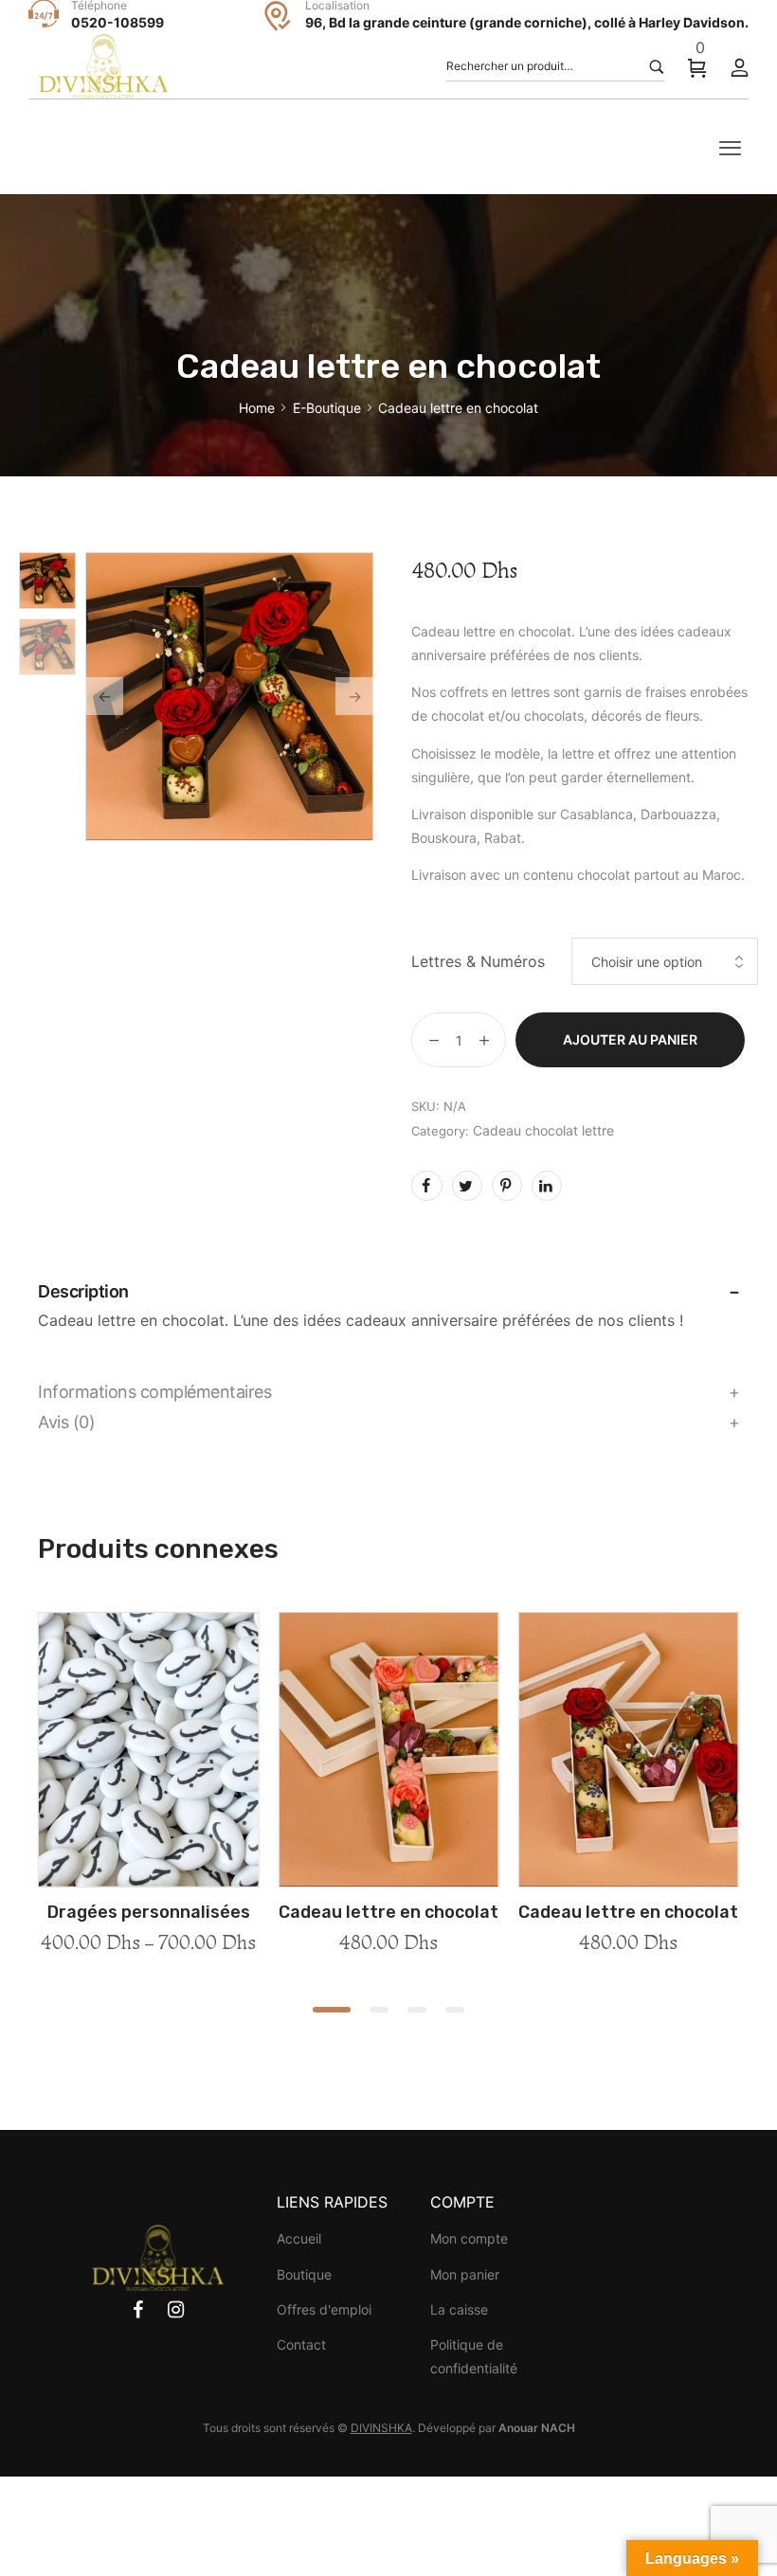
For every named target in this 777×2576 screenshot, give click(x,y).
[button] (332, 2010)
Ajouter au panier (630, 1039)
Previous (104, 696)
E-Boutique (327, 408)
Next (354, 696)
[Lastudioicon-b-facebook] (138, 2310)
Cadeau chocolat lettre (543, 1130)
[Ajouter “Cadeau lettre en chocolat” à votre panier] (388, 1881)
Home (257, 408)
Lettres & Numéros (478, 961)
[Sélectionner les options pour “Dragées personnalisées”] (149, 1881)
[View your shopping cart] (697, 67)
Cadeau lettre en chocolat (388, 1912)
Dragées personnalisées (149, 1912)
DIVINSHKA (381, 2428)
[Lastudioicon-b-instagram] (176, 2310)
